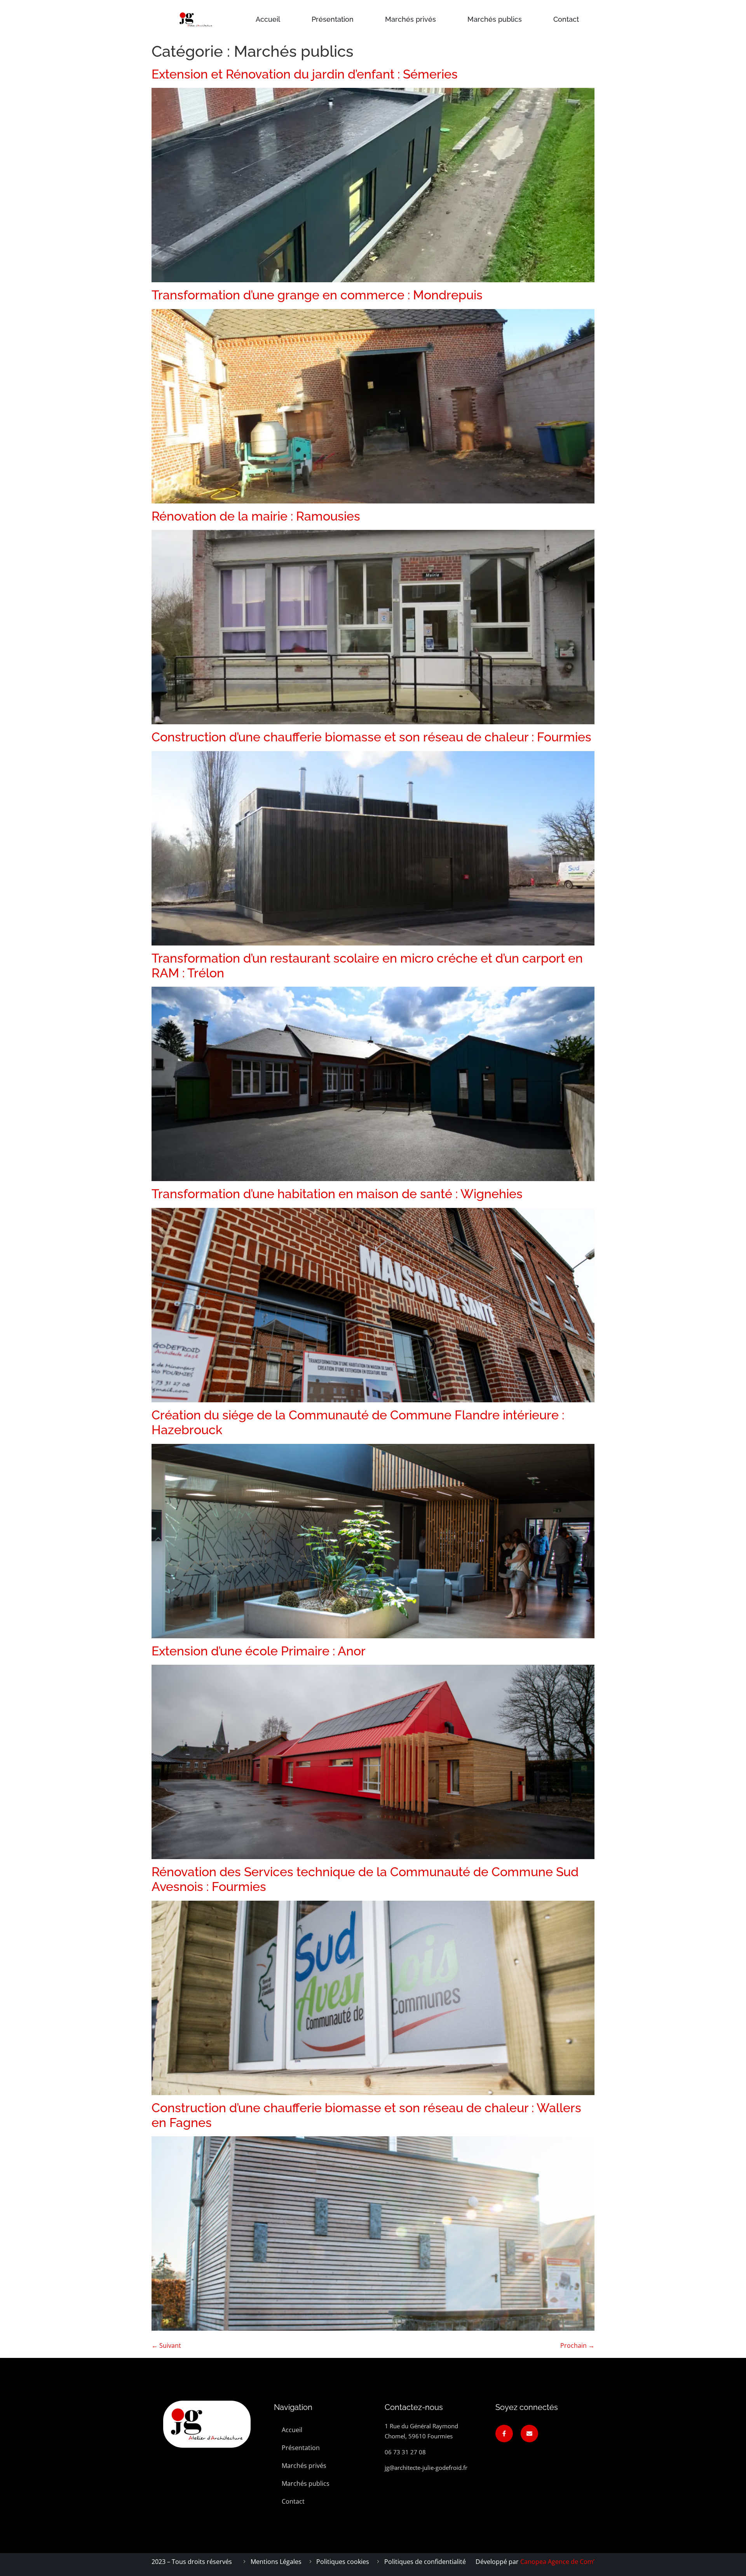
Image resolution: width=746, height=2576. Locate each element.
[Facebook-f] (504, 2434)
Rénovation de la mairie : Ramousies (256, 516)
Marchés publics (495, 19)
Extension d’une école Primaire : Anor (259, 1651)
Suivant (166, 2345)
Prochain (577, 2345)
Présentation (333, 19)
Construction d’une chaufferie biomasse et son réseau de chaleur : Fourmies (371, 737)
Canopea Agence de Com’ (557, 2562)
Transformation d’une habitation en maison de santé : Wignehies (337, 1194)
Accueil (268, 19)
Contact (566, 19)
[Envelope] (529, 2434)
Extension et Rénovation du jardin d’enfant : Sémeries (305, 74)
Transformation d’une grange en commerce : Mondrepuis (317, 295)
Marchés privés (410, 19)
